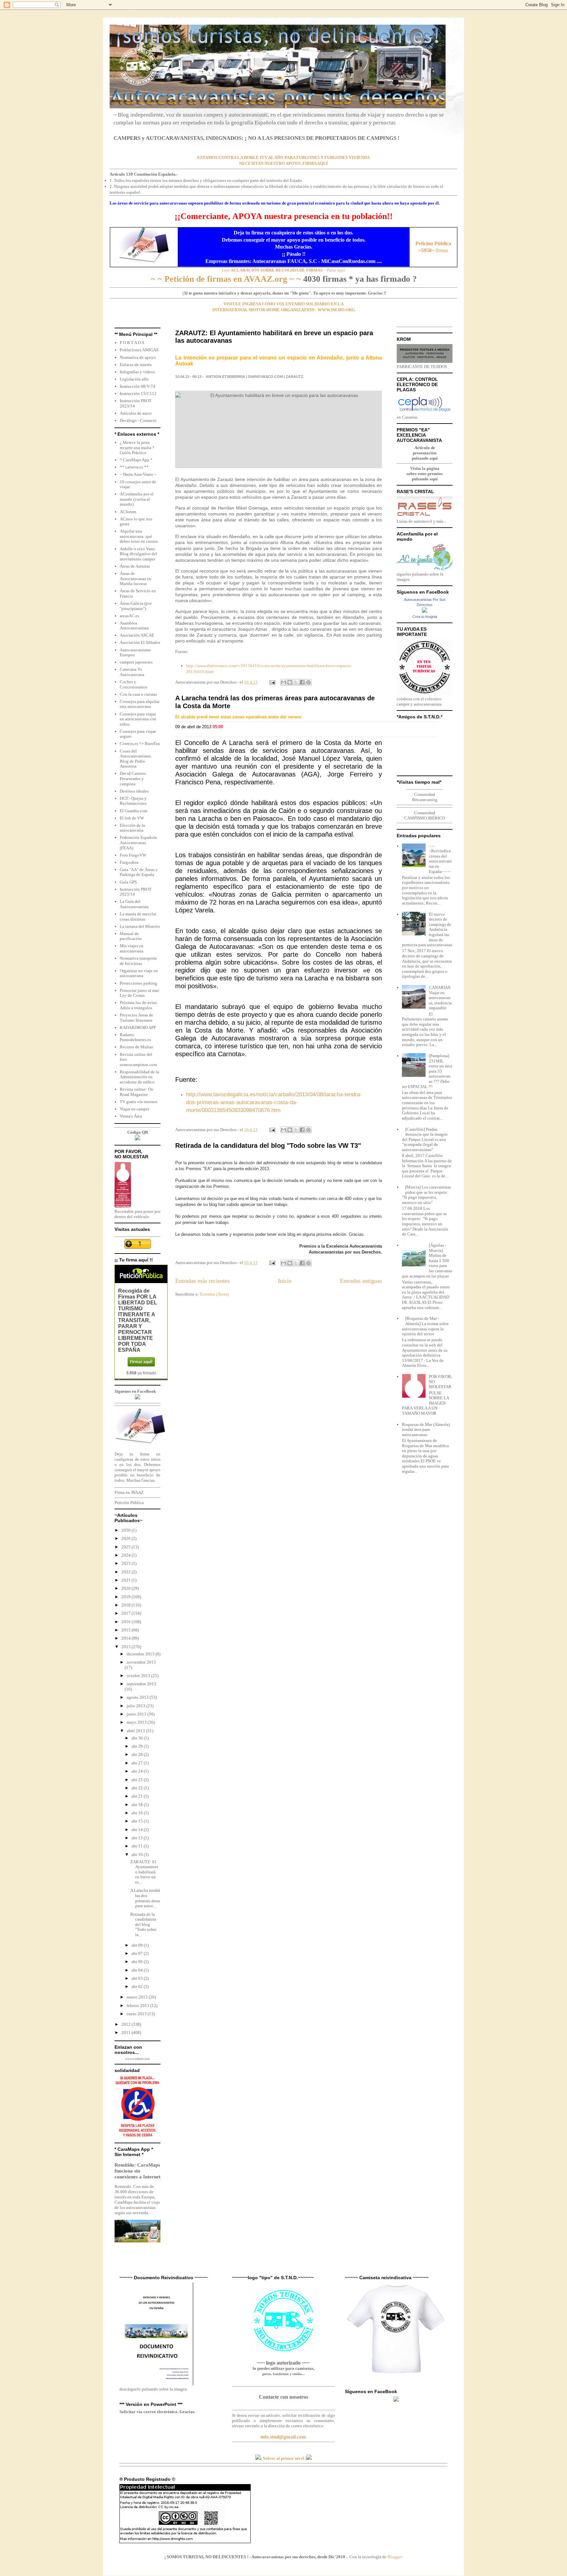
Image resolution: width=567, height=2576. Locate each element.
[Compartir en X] (296, 682)
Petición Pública (129, 1503)
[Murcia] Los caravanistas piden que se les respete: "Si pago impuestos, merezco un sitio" (426, 1195)
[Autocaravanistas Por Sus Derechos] (425, 611)
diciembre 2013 (141, 1654)
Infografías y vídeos (137, 372)
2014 (126, 1638)
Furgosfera (129, 862)
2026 (126, 1538)
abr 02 (138, 1987)
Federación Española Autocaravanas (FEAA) (138, 842)
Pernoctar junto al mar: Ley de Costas (140, 993)
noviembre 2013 (141, 1662)
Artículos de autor (136, 413)
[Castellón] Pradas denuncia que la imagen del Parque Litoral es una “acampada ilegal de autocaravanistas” (425, 1139)
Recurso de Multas (136, 1047)
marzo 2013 (138, 1997)
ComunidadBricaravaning (425, 797)
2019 (126, 1597)
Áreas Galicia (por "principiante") (136, 606)
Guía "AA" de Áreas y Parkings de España (139, 872)
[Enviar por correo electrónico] (283, 682)
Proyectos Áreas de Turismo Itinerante (136, 1018)
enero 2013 (137, 2014)
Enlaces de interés (136, 365)
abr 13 (138, 1838)
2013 (126, 1647)
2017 (126, 1613)
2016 (126, 1622)
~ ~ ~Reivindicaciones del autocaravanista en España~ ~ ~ (440, 859)
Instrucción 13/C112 (138, 393)
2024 (126, 1555)
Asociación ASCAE (137, 635)
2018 (126, 1605)
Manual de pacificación (131, 936)
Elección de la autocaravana (132, 828)
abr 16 (138, 1813)
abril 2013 (136, 1731)
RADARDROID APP (138, 1027)
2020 (126, 1588)
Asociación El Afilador (140, 642)
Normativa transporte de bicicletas (138, 961)
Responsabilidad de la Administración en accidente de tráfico (139, 1077)
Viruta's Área (131, 1116)
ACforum (128, 512)
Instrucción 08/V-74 (137, 386)
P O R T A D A (132, 343)
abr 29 (138, 1746)
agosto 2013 (138, 1697)
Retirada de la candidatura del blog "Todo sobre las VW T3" (268, 1146)
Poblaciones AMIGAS (139, 350)
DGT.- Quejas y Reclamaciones (133, 801)
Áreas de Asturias (135, 566)
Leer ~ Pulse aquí (283, 270)
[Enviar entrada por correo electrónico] (272, 682)
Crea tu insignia (425, 617)
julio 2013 (136, 1706)
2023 (126, 1563)
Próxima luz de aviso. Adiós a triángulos (139, 1005)
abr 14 (138, 1830)
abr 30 (138, 1738)
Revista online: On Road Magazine (136, 1092)
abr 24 (138, 1771)
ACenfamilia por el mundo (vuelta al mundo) (137, 499)
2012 (126, 2024)
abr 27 (138, 1763)
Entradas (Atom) (214, 1294)
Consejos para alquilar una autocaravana (140, 704)
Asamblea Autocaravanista (134, 626)
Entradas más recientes (202, 1281)
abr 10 (138, 1855)
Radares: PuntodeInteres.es (135, 1037)
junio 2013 (137, 1714)
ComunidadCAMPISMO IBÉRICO (425, 815)
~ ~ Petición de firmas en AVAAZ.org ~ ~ (226, 279)
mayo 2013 (137, 1722)
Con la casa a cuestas (138, 694)
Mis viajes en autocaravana (132, 948)
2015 (126, 1630)
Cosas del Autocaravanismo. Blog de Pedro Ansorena (136, 759)
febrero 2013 (138, 2006)
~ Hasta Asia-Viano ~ (138, 474)
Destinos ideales (134, 791)
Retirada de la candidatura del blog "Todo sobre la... (143, 1924)
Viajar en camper (135, 1109)
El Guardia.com (134, 811)
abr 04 (138, 1970)
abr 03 (138, 1978)
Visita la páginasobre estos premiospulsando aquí (425, 474)
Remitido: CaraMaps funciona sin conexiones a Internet (137, 2171)
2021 (126, 1580)
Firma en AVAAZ (129, 1492)
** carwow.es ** (134, 467)
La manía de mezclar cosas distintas (138, 917)
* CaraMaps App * (136, 460)
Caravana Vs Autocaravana (132, 672)
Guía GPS (128, 882)
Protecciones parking (138, 983)
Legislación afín (134, 379)
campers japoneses (136, 662)
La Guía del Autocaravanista (134, 904)
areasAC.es (129, 616)
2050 (126, 1530)
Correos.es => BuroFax (140, 743)
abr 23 (138, 1780)
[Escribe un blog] (290, 682)
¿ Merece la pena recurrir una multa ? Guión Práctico (137, 448)
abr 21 (138, 1796)
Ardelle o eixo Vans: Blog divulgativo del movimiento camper (138, 554)
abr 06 (138, 1962)
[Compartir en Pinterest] (308, 682)
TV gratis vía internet (139, 1102)
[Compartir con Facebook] (302, 682)
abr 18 (138, 1805)
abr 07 (138, 1953)
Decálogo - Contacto (138, 420)
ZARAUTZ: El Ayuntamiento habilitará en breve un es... (144, 1872)
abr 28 (138, 1754)
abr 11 (138, 1846)
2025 (126, 1547)
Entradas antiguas (361, 1281)
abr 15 (138, 1821)
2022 (126, 1572)
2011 (126, 2032)
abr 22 (138, 1788)
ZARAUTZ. (295, 377)
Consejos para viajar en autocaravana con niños (138, 719)
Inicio (285, 1281)
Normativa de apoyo (138, 357)
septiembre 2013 (141, 1684)
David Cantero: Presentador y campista (133, 778)
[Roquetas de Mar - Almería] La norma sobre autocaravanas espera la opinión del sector (425, 1326)
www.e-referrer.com (137, 2059)
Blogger (395, 2557)
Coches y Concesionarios (134, 684)
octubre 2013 (139, 1676)
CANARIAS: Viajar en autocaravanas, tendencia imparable (440, 998)
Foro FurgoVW (133, 855)
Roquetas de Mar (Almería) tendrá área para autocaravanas (426, 1430)
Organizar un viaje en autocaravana (139, 973)
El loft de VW (132, 818)
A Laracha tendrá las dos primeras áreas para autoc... (145, 1898)
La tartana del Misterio (140, 926)
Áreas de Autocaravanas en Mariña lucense (136, 579)
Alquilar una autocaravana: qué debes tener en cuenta (139, 536)
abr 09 (138, 1945)
